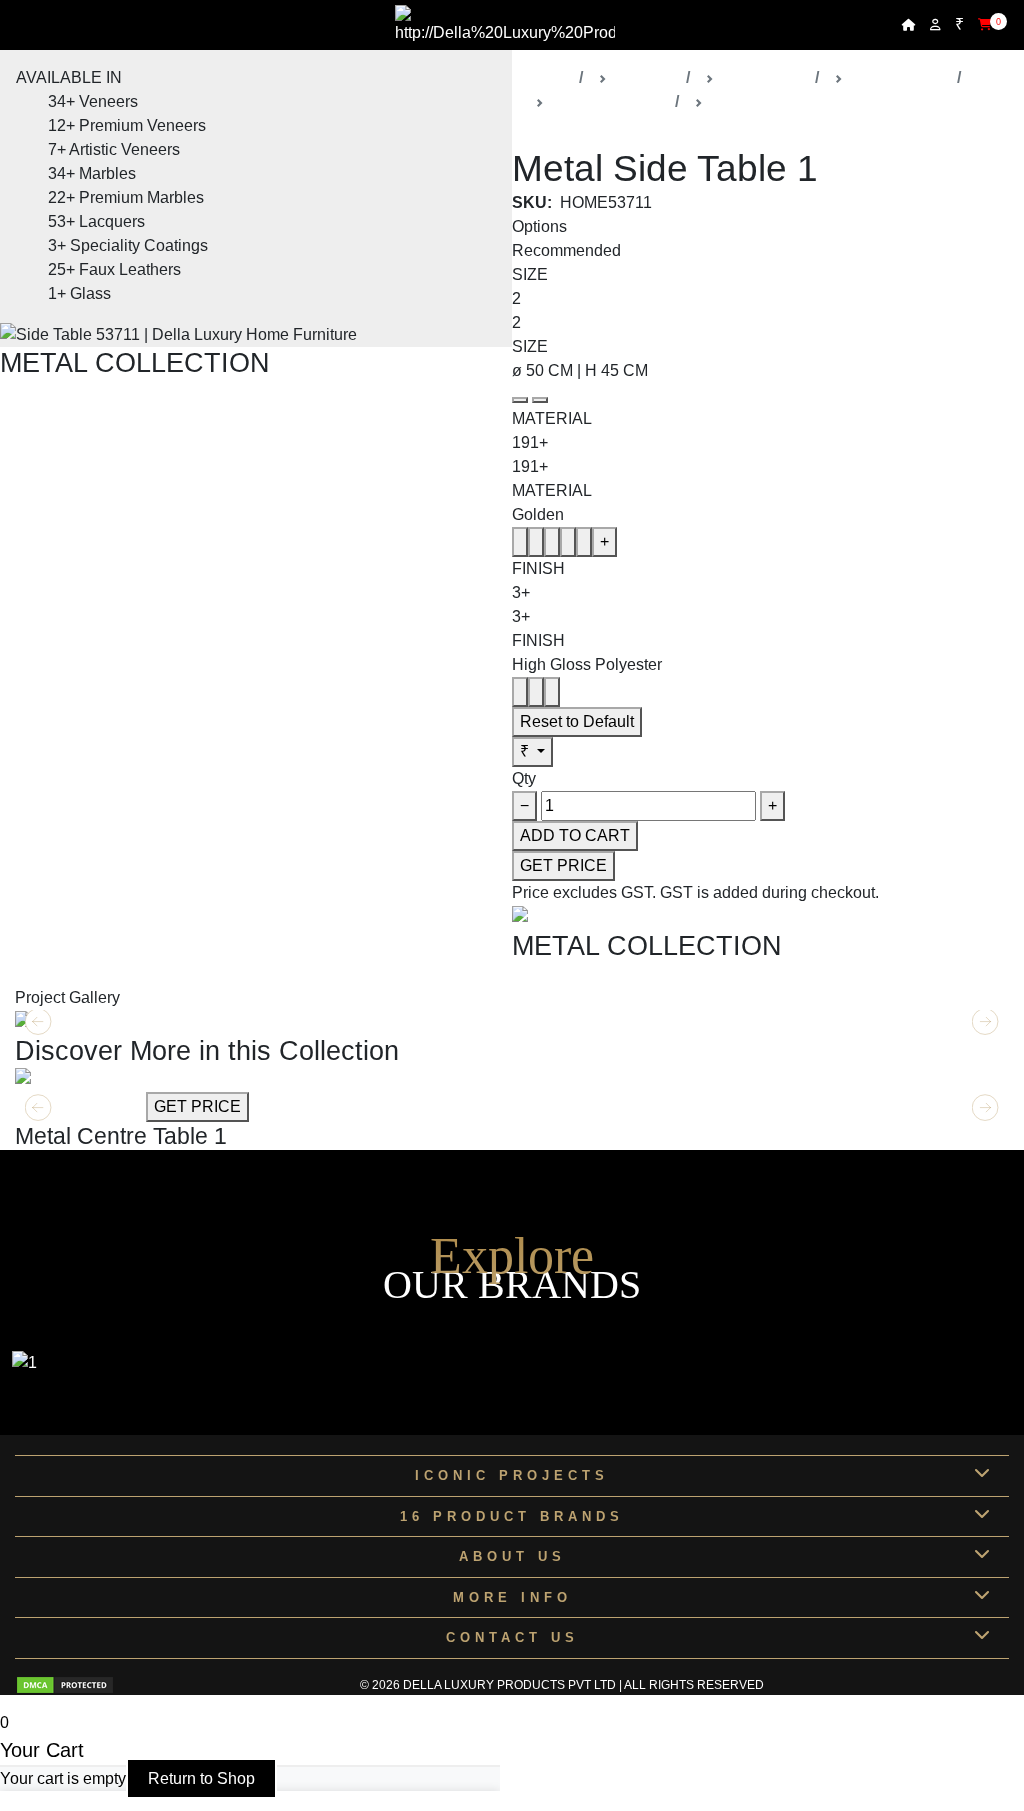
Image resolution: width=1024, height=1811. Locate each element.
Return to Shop (201, 1778)
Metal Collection (609, 101)
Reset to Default (577, 721)
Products (646, 77)
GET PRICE (563, 865)
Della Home (764, 77)
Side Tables (753, 101)
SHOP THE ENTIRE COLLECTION (127, 390)
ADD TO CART (575, 835)
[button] (985, 1108)
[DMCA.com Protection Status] (65, 1685)
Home (549, 77)
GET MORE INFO (78, 1106)
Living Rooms (900, 77)
